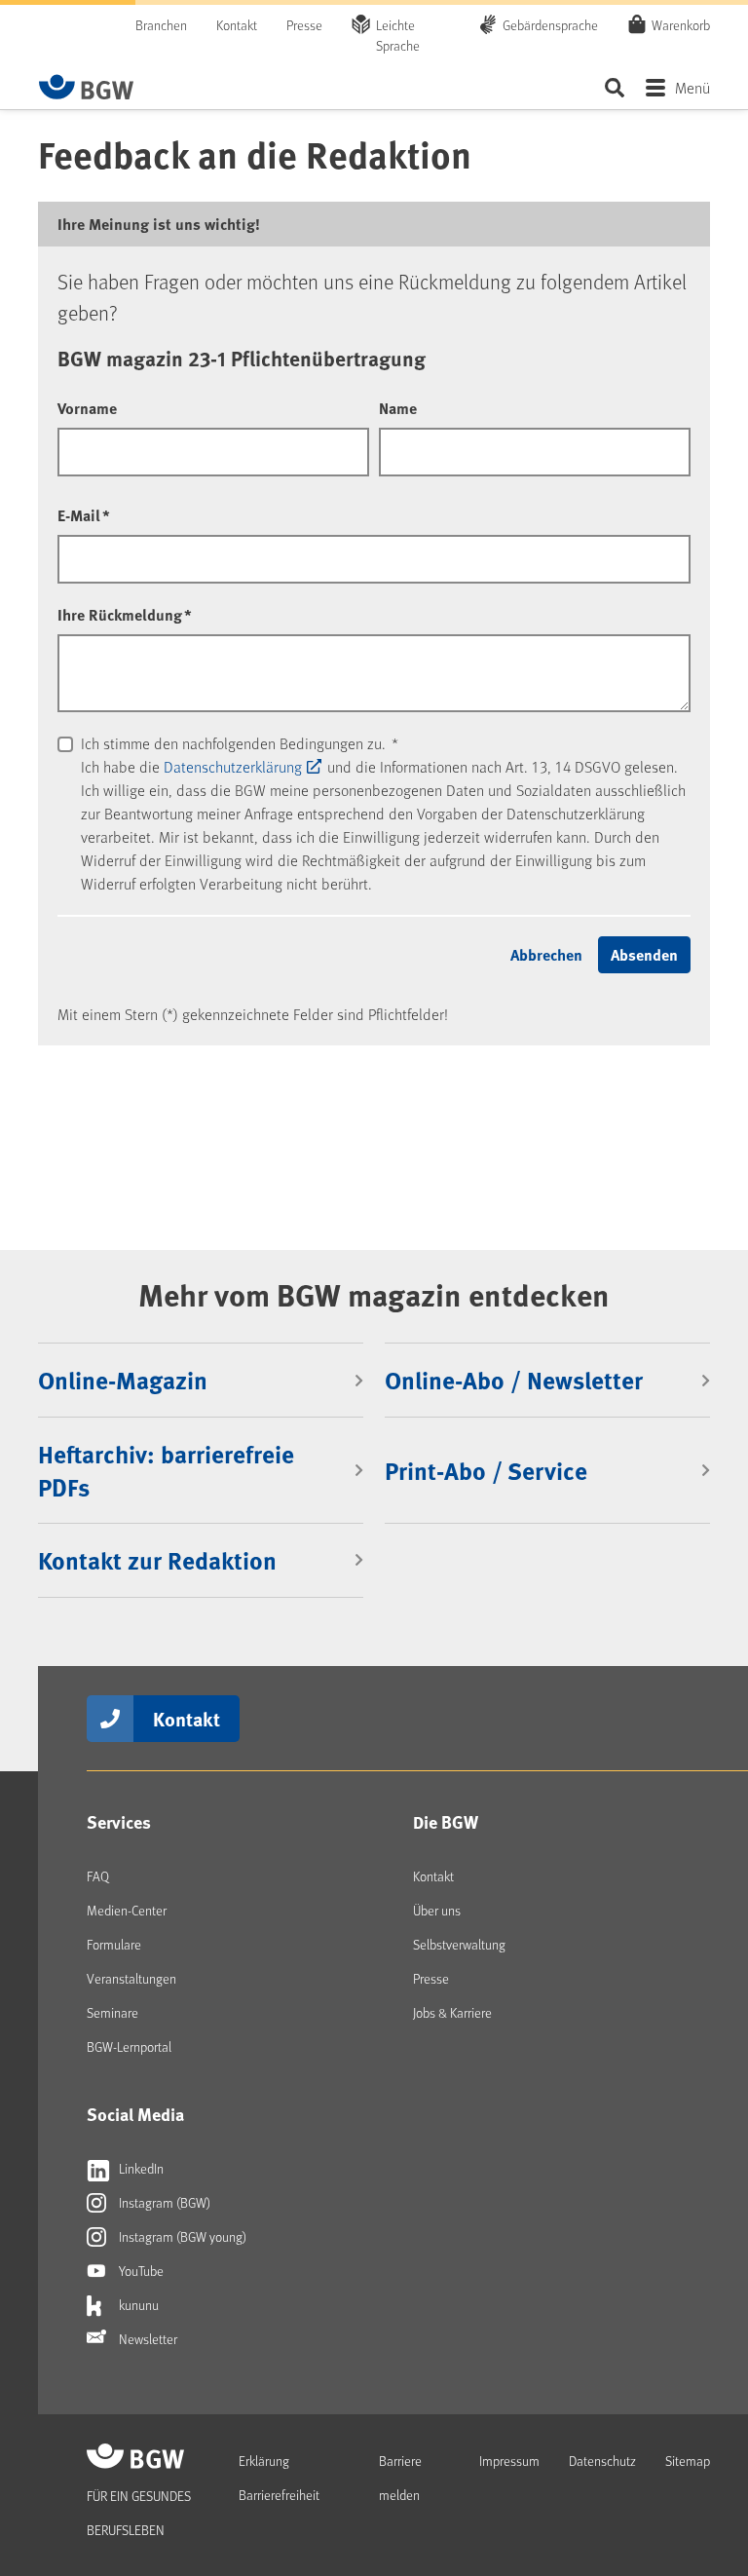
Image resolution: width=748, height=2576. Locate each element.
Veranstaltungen (131, 1978)
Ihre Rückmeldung (125, 614)
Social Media (135, 2114)
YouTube (140, 2271)
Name (398, 408)
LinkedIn (140, 2168)
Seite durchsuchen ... (614, 87)
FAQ (98, 1876)
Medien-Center (127, 1910)
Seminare (112, 2012)
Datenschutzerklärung (233, 766)
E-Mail (84, 515)
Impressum (509, 2461)
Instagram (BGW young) (181, 2236)
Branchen (161, 25)
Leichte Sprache (398, 35)
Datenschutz (602, 2461)
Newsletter (147, 2339)
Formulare (114, 1944)
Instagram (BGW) (163, 2202)
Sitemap (688, 2461)
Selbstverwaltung (459, 1944)
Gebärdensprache (550, 25)
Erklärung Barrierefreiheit (279, 2478)
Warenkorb (681, 25)
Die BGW (446, 1822)
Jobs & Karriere (452, 2012)
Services (119, 1822)
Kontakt (237, 25)
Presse (304, 25)
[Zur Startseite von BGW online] (87, 87)
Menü (692, 87)
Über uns (437, 1910)
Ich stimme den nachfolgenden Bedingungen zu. (240, 743)
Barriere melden (400, 2478)
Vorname (87, 408)
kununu (137, 2305)
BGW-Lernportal (129, 2046)
